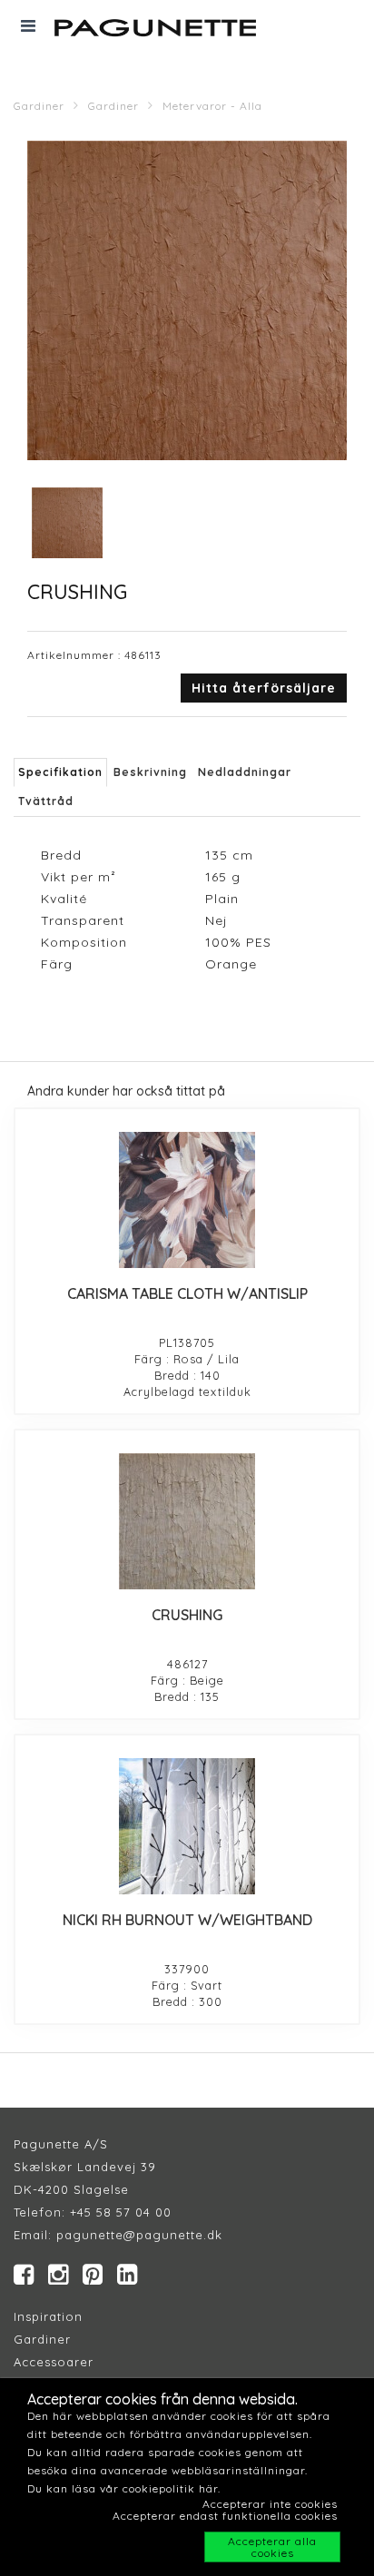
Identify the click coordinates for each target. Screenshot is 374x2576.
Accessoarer (54, 2362)
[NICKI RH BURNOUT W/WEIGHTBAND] (187, 1826)
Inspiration (48, 2316)
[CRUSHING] (187, 1521)
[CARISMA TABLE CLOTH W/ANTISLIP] (187, 1200)
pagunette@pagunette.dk (139, 2235)
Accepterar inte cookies (270, 2504)
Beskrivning (150, 772)
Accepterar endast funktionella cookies (225, 2516)
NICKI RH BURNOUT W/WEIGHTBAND (187, 1920)
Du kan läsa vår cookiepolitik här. (124, 2488)
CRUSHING (187, 1615)
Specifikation (60, 772)
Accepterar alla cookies (272, 2547)
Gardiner (39, 106)
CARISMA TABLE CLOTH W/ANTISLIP (187, 1293)
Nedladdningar (245, 772)
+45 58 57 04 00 (118, 2212)
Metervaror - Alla (212, 106)
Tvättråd (46, 801)
